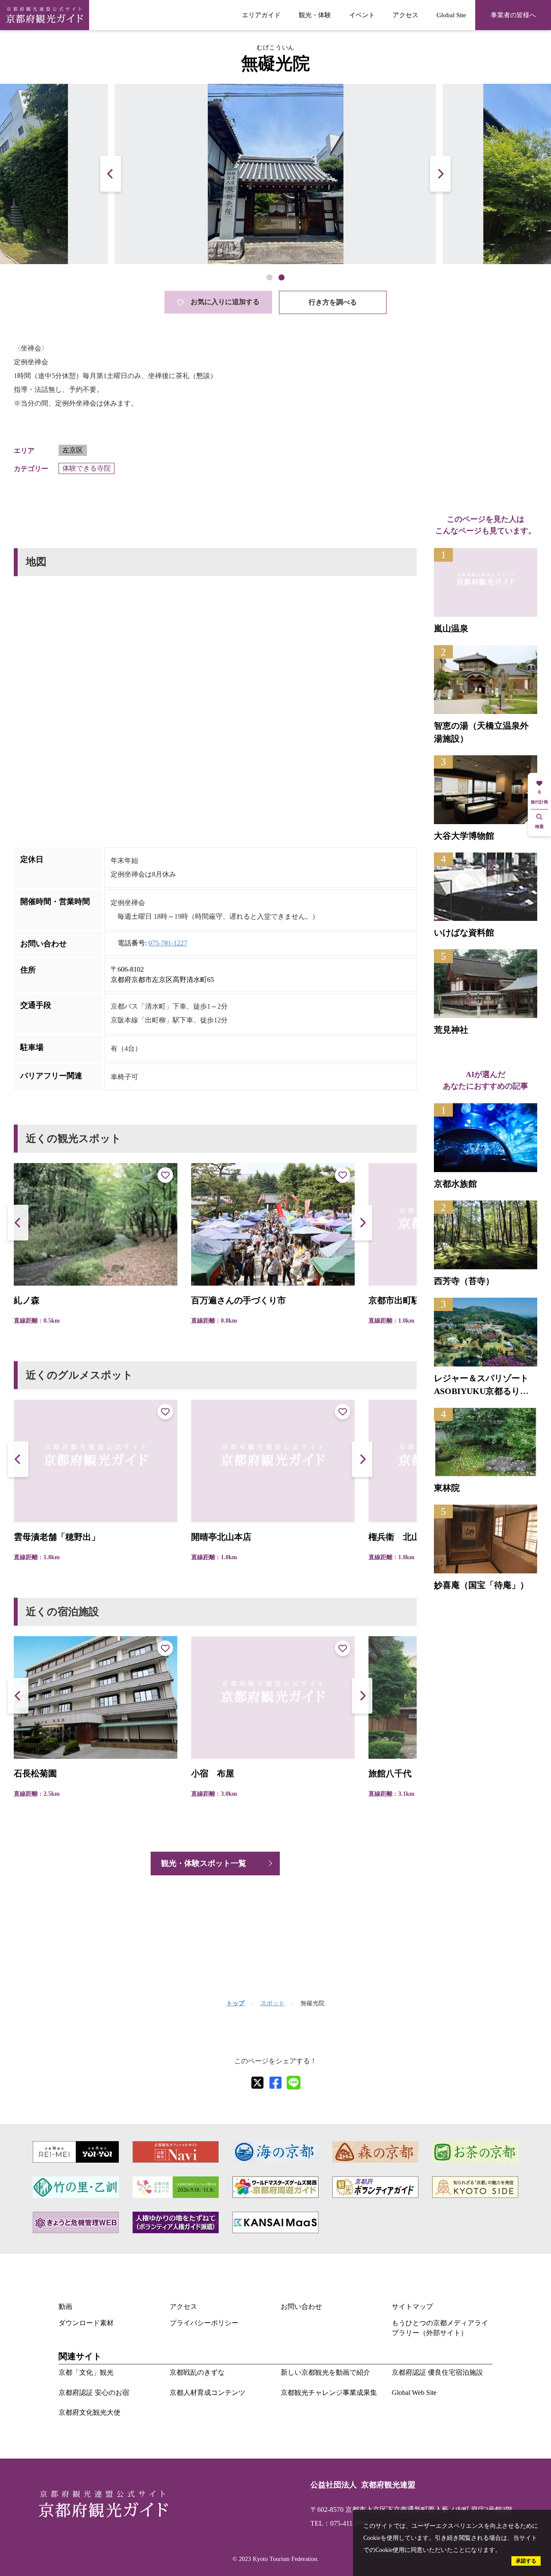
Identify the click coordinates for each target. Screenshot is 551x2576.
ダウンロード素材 (86, 2323)
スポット (272, 2003)
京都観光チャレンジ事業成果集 (329, 2393)
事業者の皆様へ (513, 15)
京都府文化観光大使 (90, 2412)
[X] (257, 2083)
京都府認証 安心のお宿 (94, 2393)
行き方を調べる (333, 302)
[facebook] (275, 2083)
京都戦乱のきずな (197, 2372)
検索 (539, 826)
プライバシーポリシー (204, 2323)
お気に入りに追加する (225, 302)
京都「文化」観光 (86, 2372)
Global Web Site (414, 2393)
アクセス (406, 15)
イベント (362, 15)
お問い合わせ (301, 2307)
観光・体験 (315, 15)
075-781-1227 (168, 943)
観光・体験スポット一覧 (204, 1863)
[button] (440, 174)
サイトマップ (412, 2307)
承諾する (526, 2561)
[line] (294, 2083)
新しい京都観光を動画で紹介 (325, 2372)
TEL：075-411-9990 (339, 2523)
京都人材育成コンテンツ (207, 2393)
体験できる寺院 (87, 468)
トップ (235, 2003)
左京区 (73, 450)
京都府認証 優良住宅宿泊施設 (437, 2372)
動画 (65, 2307)
